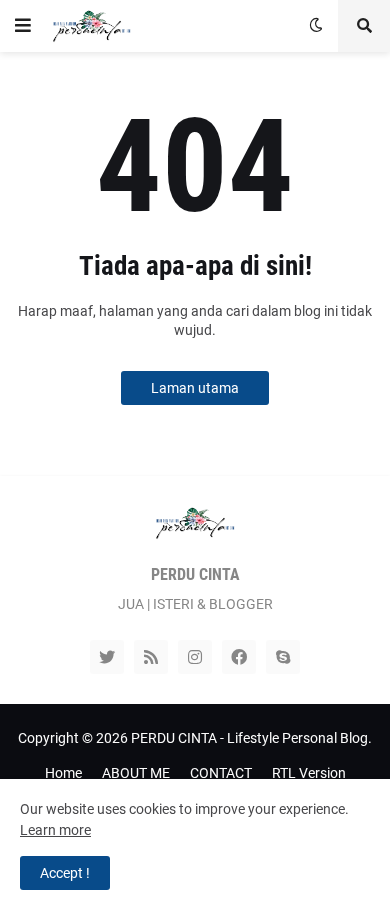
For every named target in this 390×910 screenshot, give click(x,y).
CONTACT (221, 773)
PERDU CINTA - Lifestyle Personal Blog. (251, 738)
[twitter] (107, 657)
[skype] (283, 657)
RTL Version (309, 773)
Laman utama (195, 388)
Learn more (55, 830)
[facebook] (239, 657)
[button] (23, 26)
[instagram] (195, 657)
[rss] (151, 657)
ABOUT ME (136, 773)
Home (63, 773)
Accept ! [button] (65, 873)
